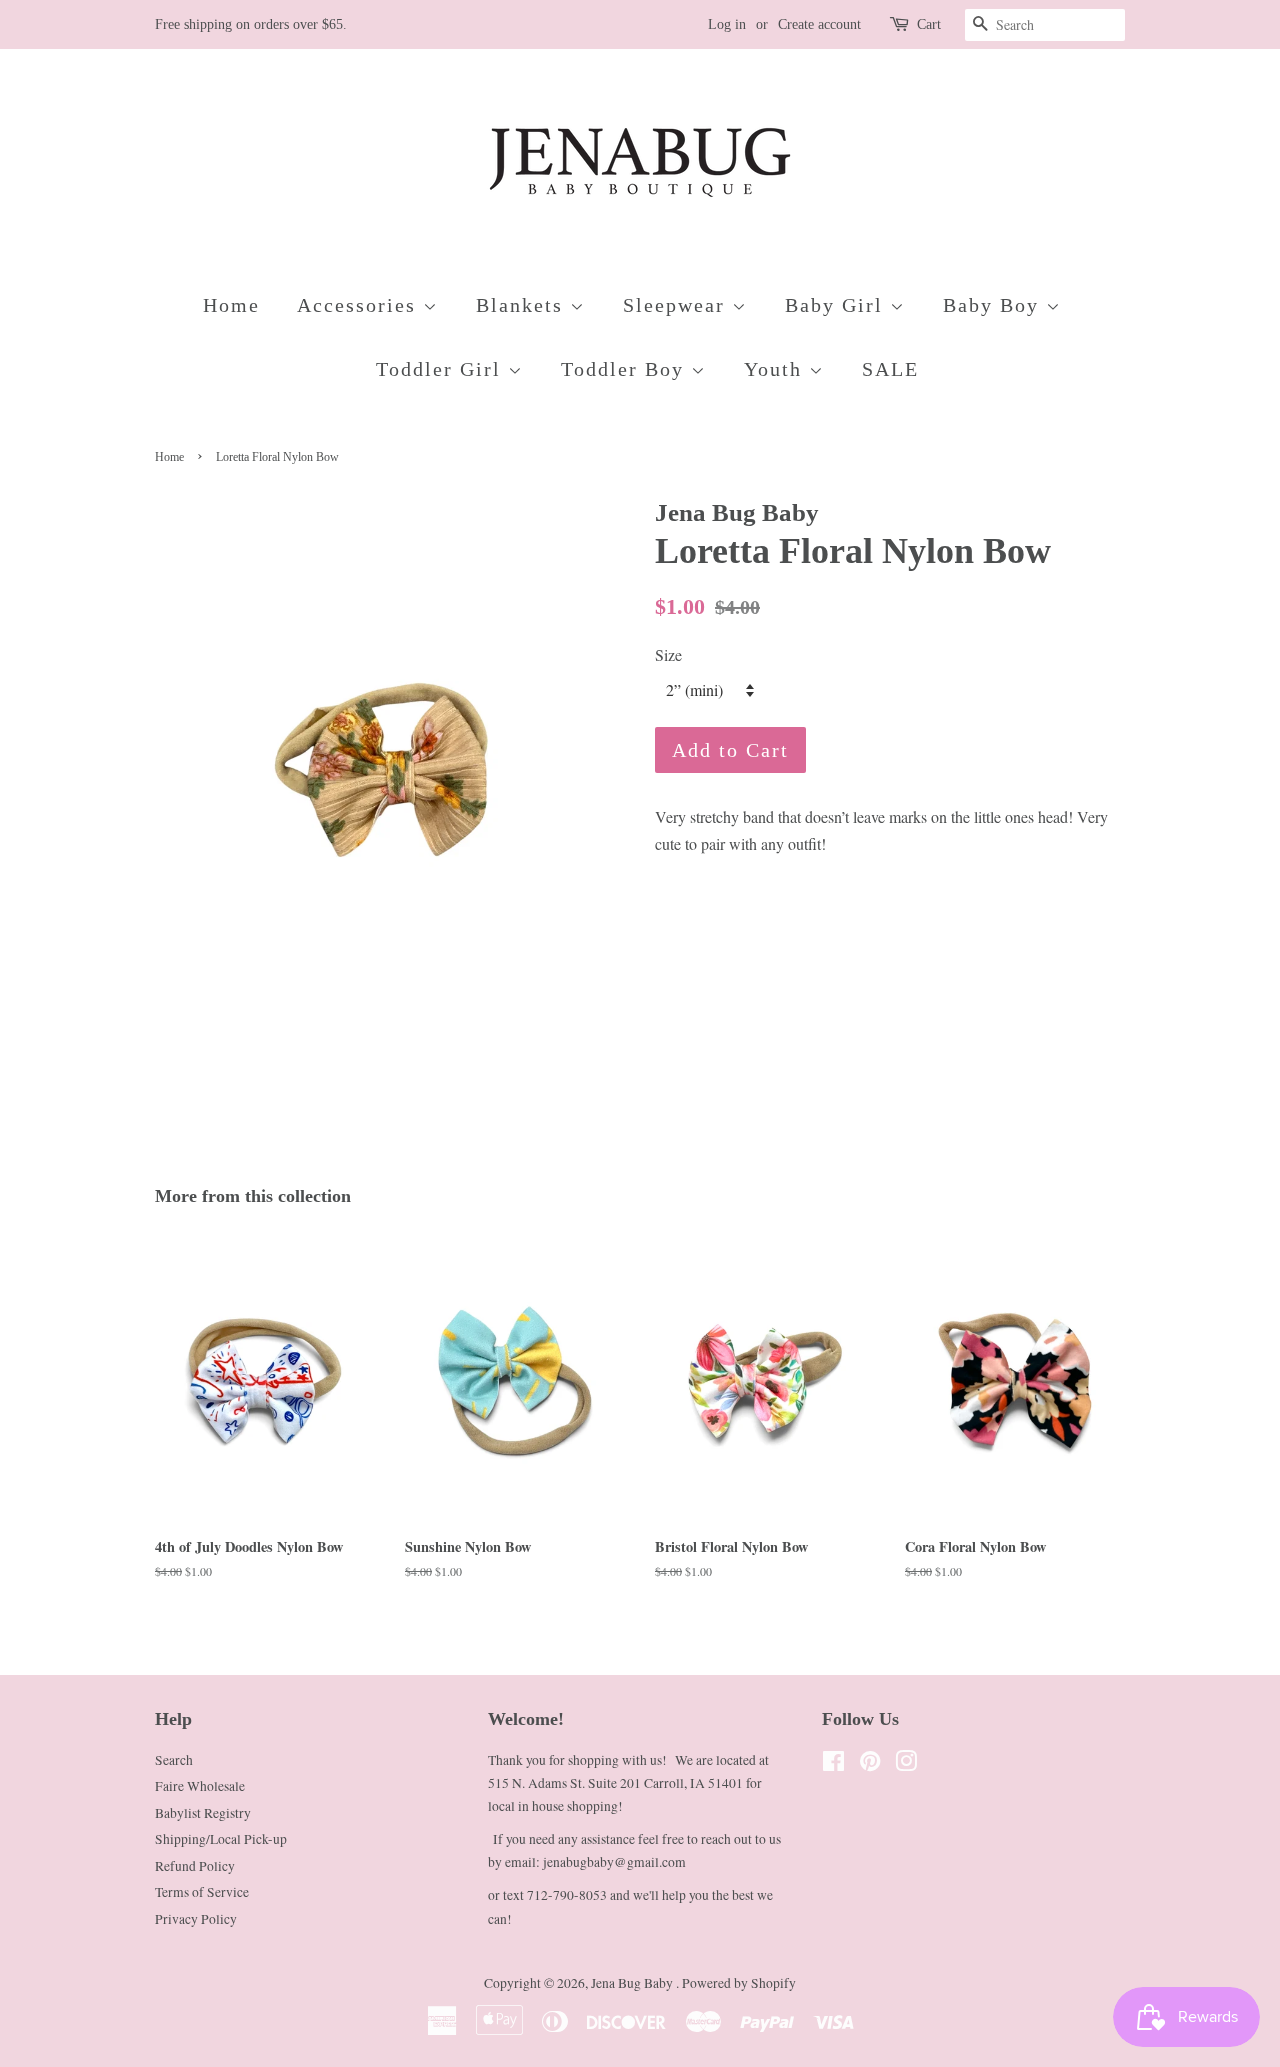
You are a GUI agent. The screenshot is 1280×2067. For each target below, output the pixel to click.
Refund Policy (195, 1866)
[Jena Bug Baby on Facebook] (833, 1765)
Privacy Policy (196, 1919)
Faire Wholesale (200, 1786)
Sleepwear (677, 305)
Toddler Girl (442, 369)
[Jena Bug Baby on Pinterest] (870, 1765)
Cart (929, 24)
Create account (819, 24)
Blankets (523, 305)
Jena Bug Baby (633, 1983)
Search (174, 1760)
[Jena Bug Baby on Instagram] (906, 1765)
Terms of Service (202, 1892)
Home (231, 305)
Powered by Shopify (739, 1983)
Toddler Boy (626, 369)
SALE (890, 369)
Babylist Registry (203, 1813)
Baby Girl (837, 305)
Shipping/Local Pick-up (221, 1839)
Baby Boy (994, 305)
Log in (727, 24)
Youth (776, 369)
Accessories (360, 305)
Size (668, 654)
